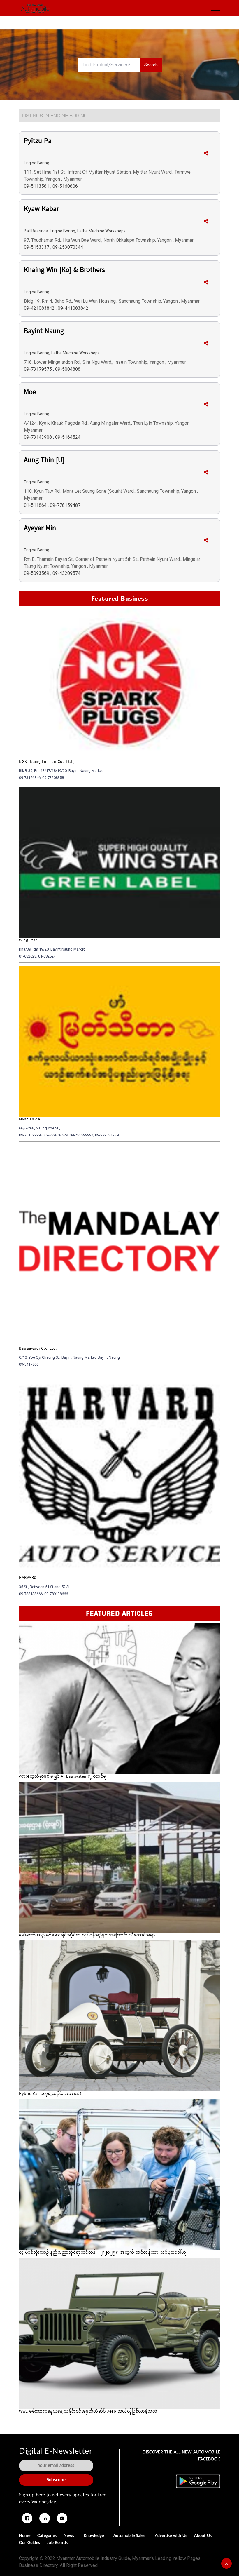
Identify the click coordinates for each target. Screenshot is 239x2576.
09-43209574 (66, 573)
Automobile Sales (131, 2536)
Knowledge (95, 2536)
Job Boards (57, 2543)
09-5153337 (37, 247)
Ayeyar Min (40, 529)
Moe (30, 393)
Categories (47, 2536)
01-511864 (36, 505)
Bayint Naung (44, 332)
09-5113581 (37, 186)
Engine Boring (37, 163)
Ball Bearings (36, 231)
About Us (203, 2536)
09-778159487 (65, 505)
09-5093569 (37, 573)
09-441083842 (73, 308)
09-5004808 (68, 369)
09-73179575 (38, 369)
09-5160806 (65, 186)
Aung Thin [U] (44, 461)
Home (25, 2536)
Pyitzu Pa (38, 142)
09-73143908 (38, 437)
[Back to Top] (226, 2563)
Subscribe (56, 2480)
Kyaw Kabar (41, 210)
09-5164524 (68, 437)
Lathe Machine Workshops (101, 231)
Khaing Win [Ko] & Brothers (64, 271)
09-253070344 (68, 247)
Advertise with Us (171, 2536)
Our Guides (29, 2543)
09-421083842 (40, 308)
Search (151, 65)
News (70, 2536)
